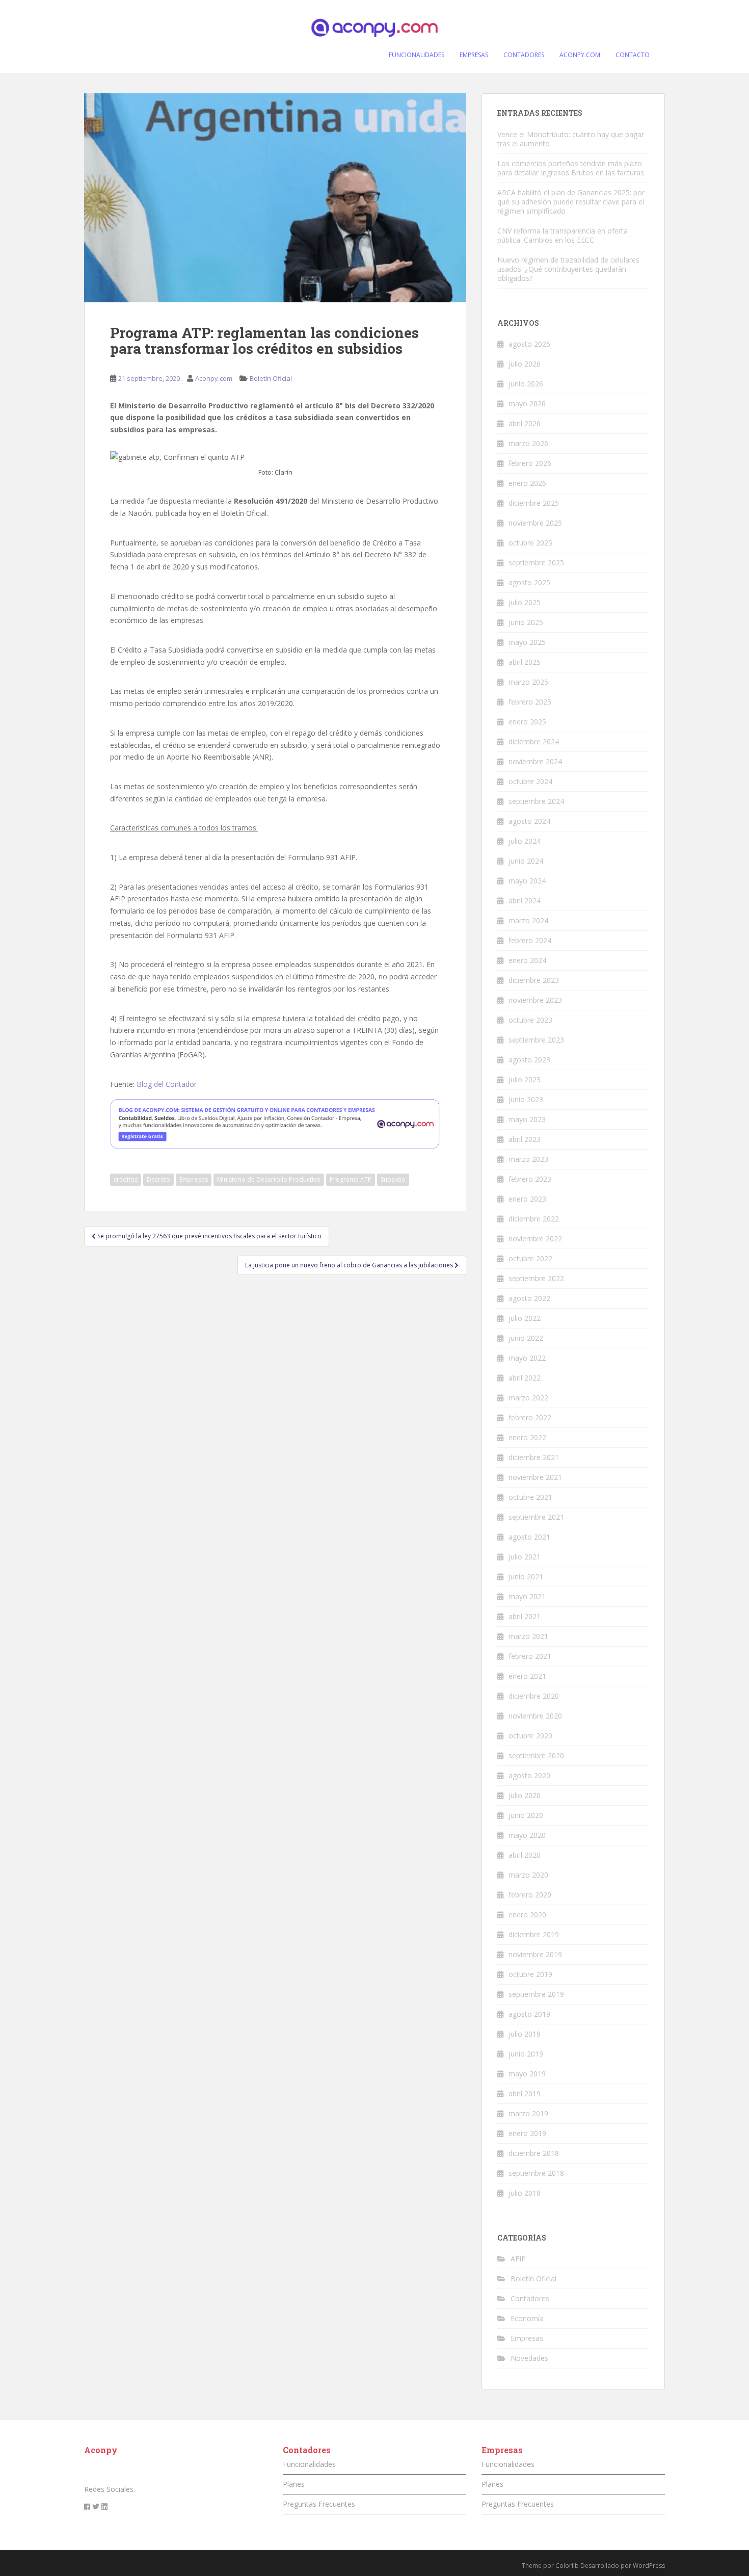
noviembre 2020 (535, 1716)
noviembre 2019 (535, 1954)
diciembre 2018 (534, 2153)
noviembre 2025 (535, 523)
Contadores (530, 2298)
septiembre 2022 (536, 1278)
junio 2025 (526, 622)
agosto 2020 (529, 1775)
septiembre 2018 (536, 2173)
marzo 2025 (528, 682)
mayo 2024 (527, 881)
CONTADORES (524, 55)
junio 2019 (526, 2054)
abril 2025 (525, 662)
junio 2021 (526, 1577)
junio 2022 (526, 1338)
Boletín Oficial (271, 378)
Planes (294, 2484)
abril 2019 (525, 2093)
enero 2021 (527, 1676)
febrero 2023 (530, 1179)
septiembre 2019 (536, 1994)
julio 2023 (525, 1079)
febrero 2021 (530, 1656)
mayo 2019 (527, 2074)
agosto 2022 (529, 1298)
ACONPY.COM (580, 55)
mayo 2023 (527, 1119)
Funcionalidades (309, 2464)
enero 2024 (527, 960)
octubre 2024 (530, 781)
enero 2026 (527, 483)
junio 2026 (526, 384)
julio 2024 (525, 841)
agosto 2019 (529, 2014)
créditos (126, 1179)
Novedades (529, 2358)
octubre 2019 (530, 1974)
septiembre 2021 (536, 1517)
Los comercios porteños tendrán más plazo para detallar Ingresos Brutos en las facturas (571, 168)
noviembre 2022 (535, 1239)
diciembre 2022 (534, 1219)
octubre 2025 (530, 543)
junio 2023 (526, 1099)
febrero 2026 (530, 463)
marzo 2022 (528, 1398)
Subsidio (393, 1179)
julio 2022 (525, 1318)
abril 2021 (525, 1616)
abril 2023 (525, 1139)
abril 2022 (525, 1378)
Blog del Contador (167, 1084)
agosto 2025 (529, 582)
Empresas (194, 1179)
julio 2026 (525, 364)
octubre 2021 (530, 1497)
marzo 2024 (528, 920)
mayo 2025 (527, 642)
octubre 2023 (530, 1020)
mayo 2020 (527, 1835)
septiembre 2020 (536, 1755)
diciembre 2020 (534, 1696)
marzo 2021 (528, 1636)
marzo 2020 (528, 1875)
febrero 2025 (530, 702)
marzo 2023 (528, 1159)
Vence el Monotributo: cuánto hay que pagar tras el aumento (571, 139)
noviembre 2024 (535, 761)
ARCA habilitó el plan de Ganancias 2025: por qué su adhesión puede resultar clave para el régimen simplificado (571, 202)
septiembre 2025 (536, 563)
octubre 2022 (530, 1258)
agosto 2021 (529, 1537)
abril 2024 (525, 901)
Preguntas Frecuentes (319, 2504)
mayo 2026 (527, 404)
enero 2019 (527, 2133)
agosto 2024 (529, 821)
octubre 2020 (530, 1736)
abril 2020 (525, 1855)
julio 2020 (525, 1795)
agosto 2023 (529, 1060)
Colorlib (567, 2566)
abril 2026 (525, 423)
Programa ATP (351, 1179)
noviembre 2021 (535, 1477)
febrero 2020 (530, 1895)
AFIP (518, 2259)
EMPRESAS (474, 55)
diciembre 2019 (534, 1934)
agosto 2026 (529, 344)
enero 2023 (527, 1199)
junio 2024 (526, 861)
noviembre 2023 (535, 1000)
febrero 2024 (530, 940)
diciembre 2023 (534, 980)
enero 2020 (527, 1915)
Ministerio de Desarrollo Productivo (269, 1179)
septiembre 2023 (536, 1040)
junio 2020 (526, 1815)
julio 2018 (525, 2193)
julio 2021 (525, 1557)
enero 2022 (527, 1437)
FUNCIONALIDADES (417, 55)
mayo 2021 (527, 1596)
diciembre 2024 (534, 741)
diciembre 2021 (534, 1457)
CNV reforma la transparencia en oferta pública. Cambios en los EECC (563, 235)
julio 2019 (525, 2034)
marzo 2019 (528, 2113)
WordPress (649, 2566)
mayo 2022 (527, 1358)
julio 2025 (525, 602)
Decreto (158, 1179)
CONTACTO (633, 55)
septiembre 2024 (536, 801)
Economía (527, 2318)
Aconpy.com (214, 378)
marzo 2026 (528, 443)
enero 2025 (527, 722)
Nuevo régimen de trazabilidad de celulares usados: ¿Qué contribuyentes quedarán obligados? (568, 269)
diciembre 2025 (534, 503)
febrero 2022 (530, 1417)
